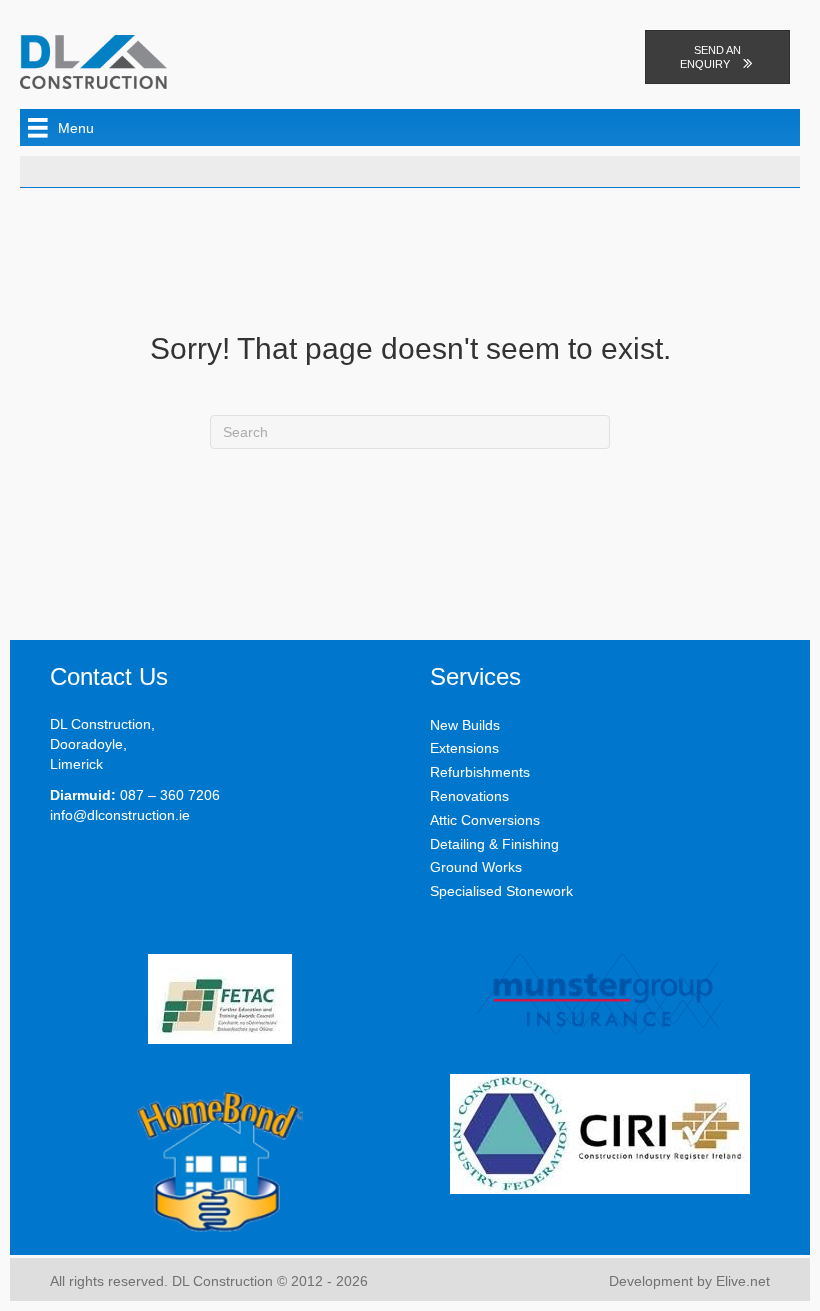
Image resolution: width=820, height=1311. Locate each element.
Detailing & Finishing (494, 844)
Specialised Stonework (501, 891)
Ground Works (476, 867)
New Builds (465, 725)
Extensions (464, 748)
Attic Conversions (485, 820)
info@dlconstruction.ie (120, 815)
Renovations (469, 796)
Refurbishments (480, 772)
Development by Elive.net (689, 1281)
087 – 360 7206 (170, 795)
